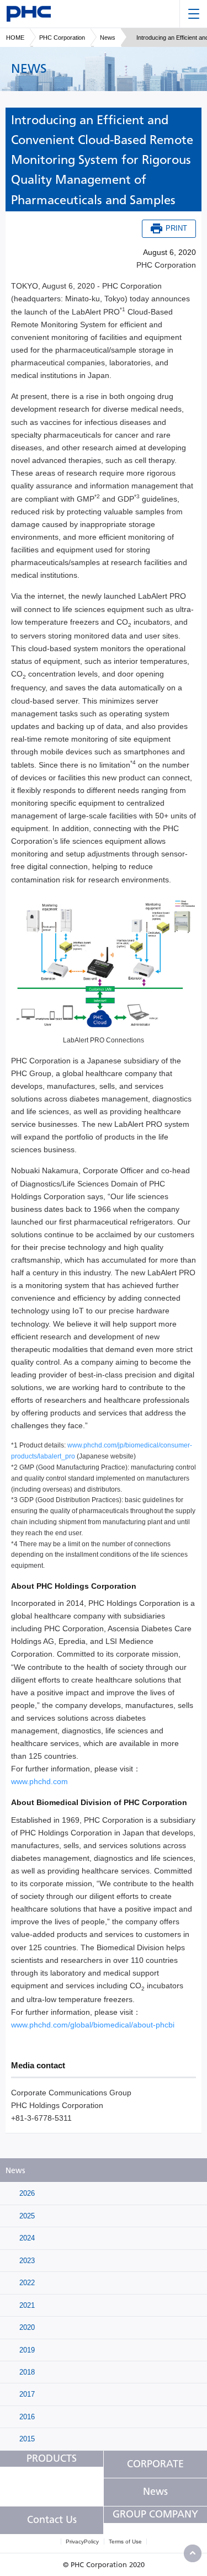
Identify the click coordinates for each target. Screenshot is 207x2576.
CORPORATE (155, 2464)
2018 (26, 2372)
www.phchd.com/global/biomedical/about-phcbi (93, 2025)
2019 (26, 2350)
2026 (26, 2193)
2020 (26, 2327)
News (108, 38)
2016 (26, 2417)
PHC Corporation (62, 38)
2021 (26, 2305)
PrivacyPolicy (82, 2542)
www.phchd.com (39, 1781)
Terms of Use (125, 2542)
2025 (26, 2216)
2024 (26, 2238)
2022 (26, 2283)
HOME (15, 38)
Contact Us (52, 2520)
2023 (26, 2261)
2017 (26, 2394)
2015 (26, 2439)
